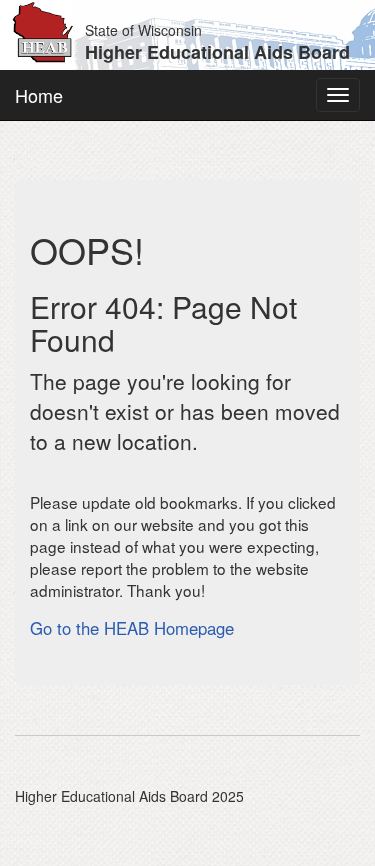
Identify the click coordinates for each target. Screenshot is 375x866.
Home (39, 95)
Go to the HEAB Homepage (132, 628)
